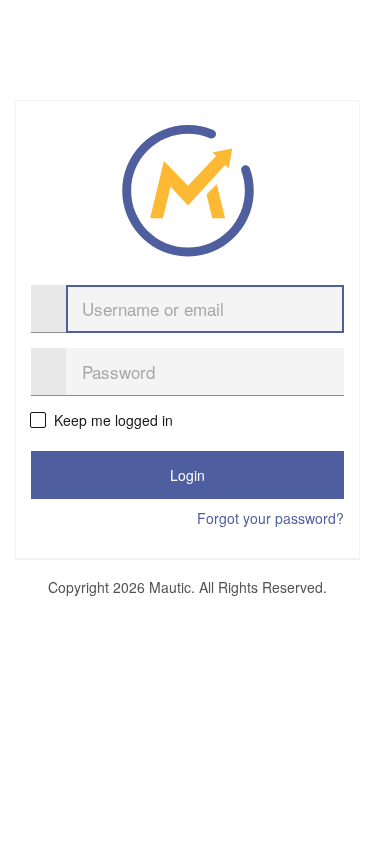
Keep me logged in (112, 420)
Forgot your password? (270, 518)
